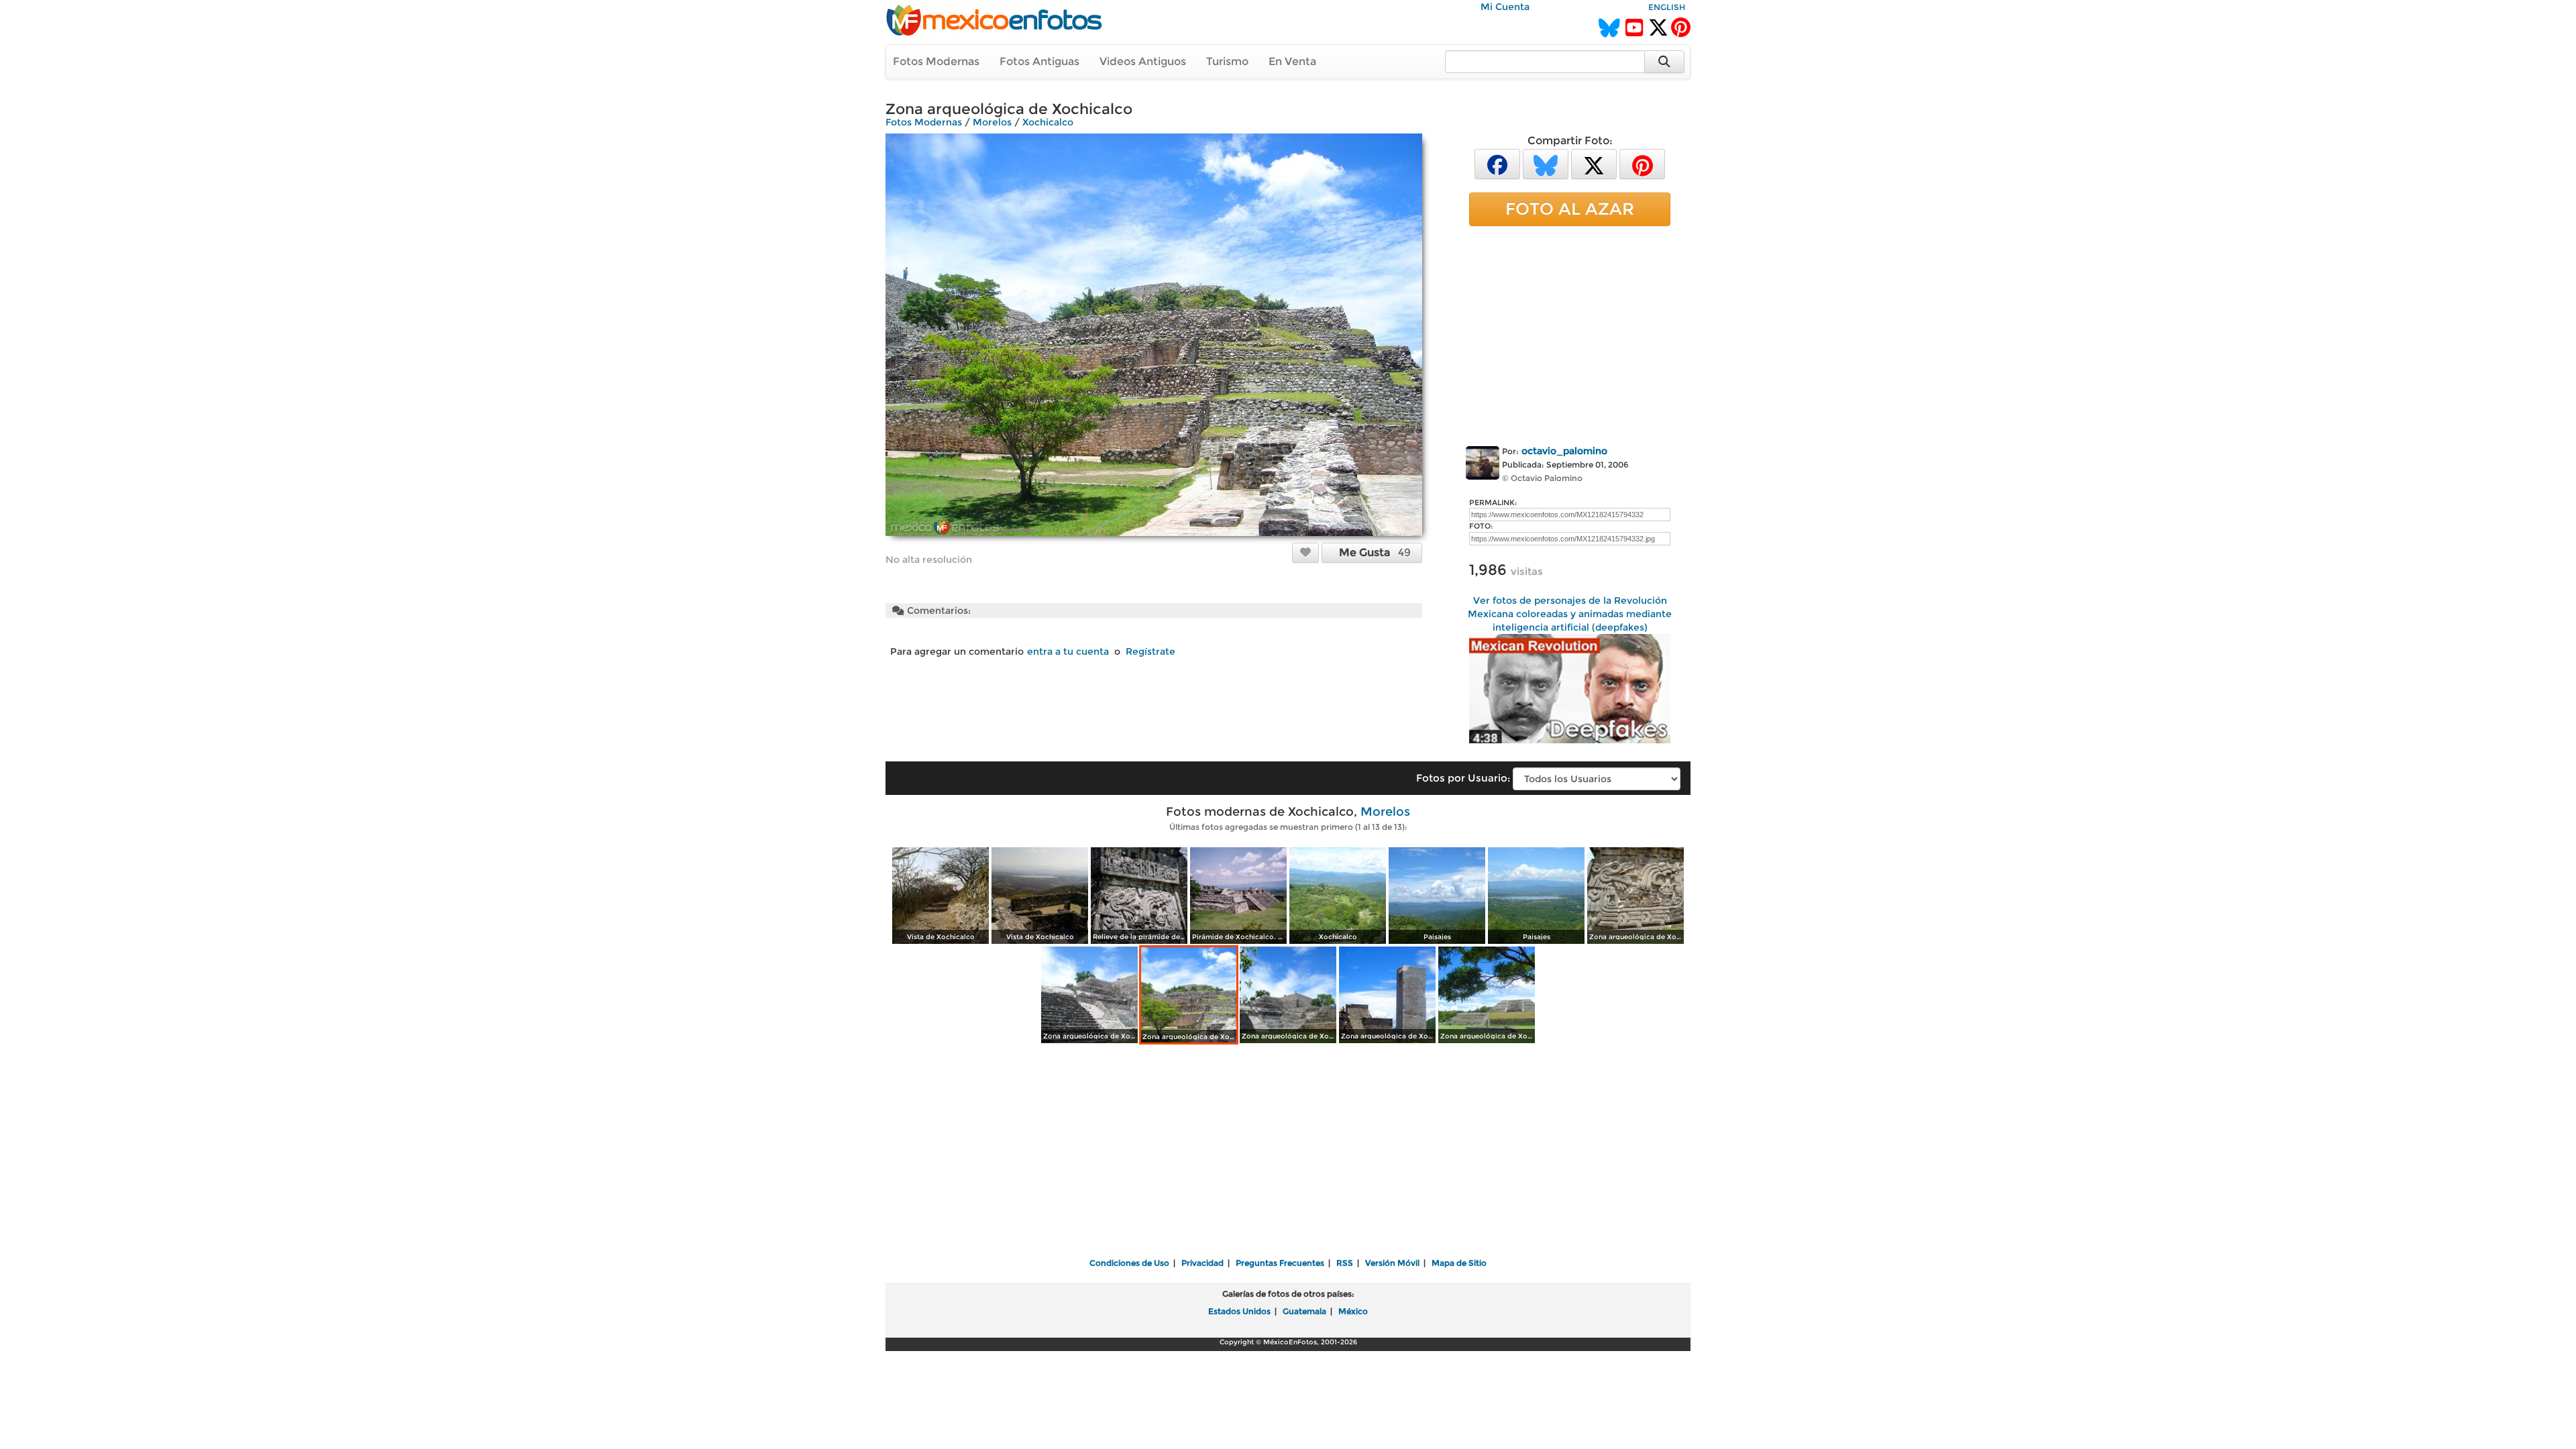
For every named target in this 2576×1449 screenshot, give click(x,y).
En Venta (1292, 61)
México (1353, 1311)
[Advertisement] (1570, 333)
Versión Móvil (1392, 1263)
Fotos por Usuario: (1463, 778)
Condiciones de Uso (1129, 1263)
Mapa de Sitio (1459, 1263)
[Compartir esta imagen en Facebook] (1497, 163)
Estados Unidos (1239, 1311)
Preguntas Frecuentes (1280, 1263)
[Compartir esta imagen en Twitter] (1594, 163)
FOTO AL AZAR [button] (1570, 209)
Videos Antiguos (1143, 61)
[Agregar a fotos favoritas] (1305, 552)
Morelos (992, 122)
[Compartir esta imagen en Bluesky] (1546, 163)
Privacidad (1202, 1263)
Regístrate (1150, 651)
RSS (1345, 1263)
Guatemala (1304, 1311)
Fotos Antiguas (1039, 61)
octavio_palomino (1564, 451)
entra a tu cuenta (1068, 651)
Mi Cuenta (1505, 7)
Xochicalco (1048, 122)
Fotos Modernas (936, 61)
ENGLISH (1667, 7)
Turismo (1227, 61)
